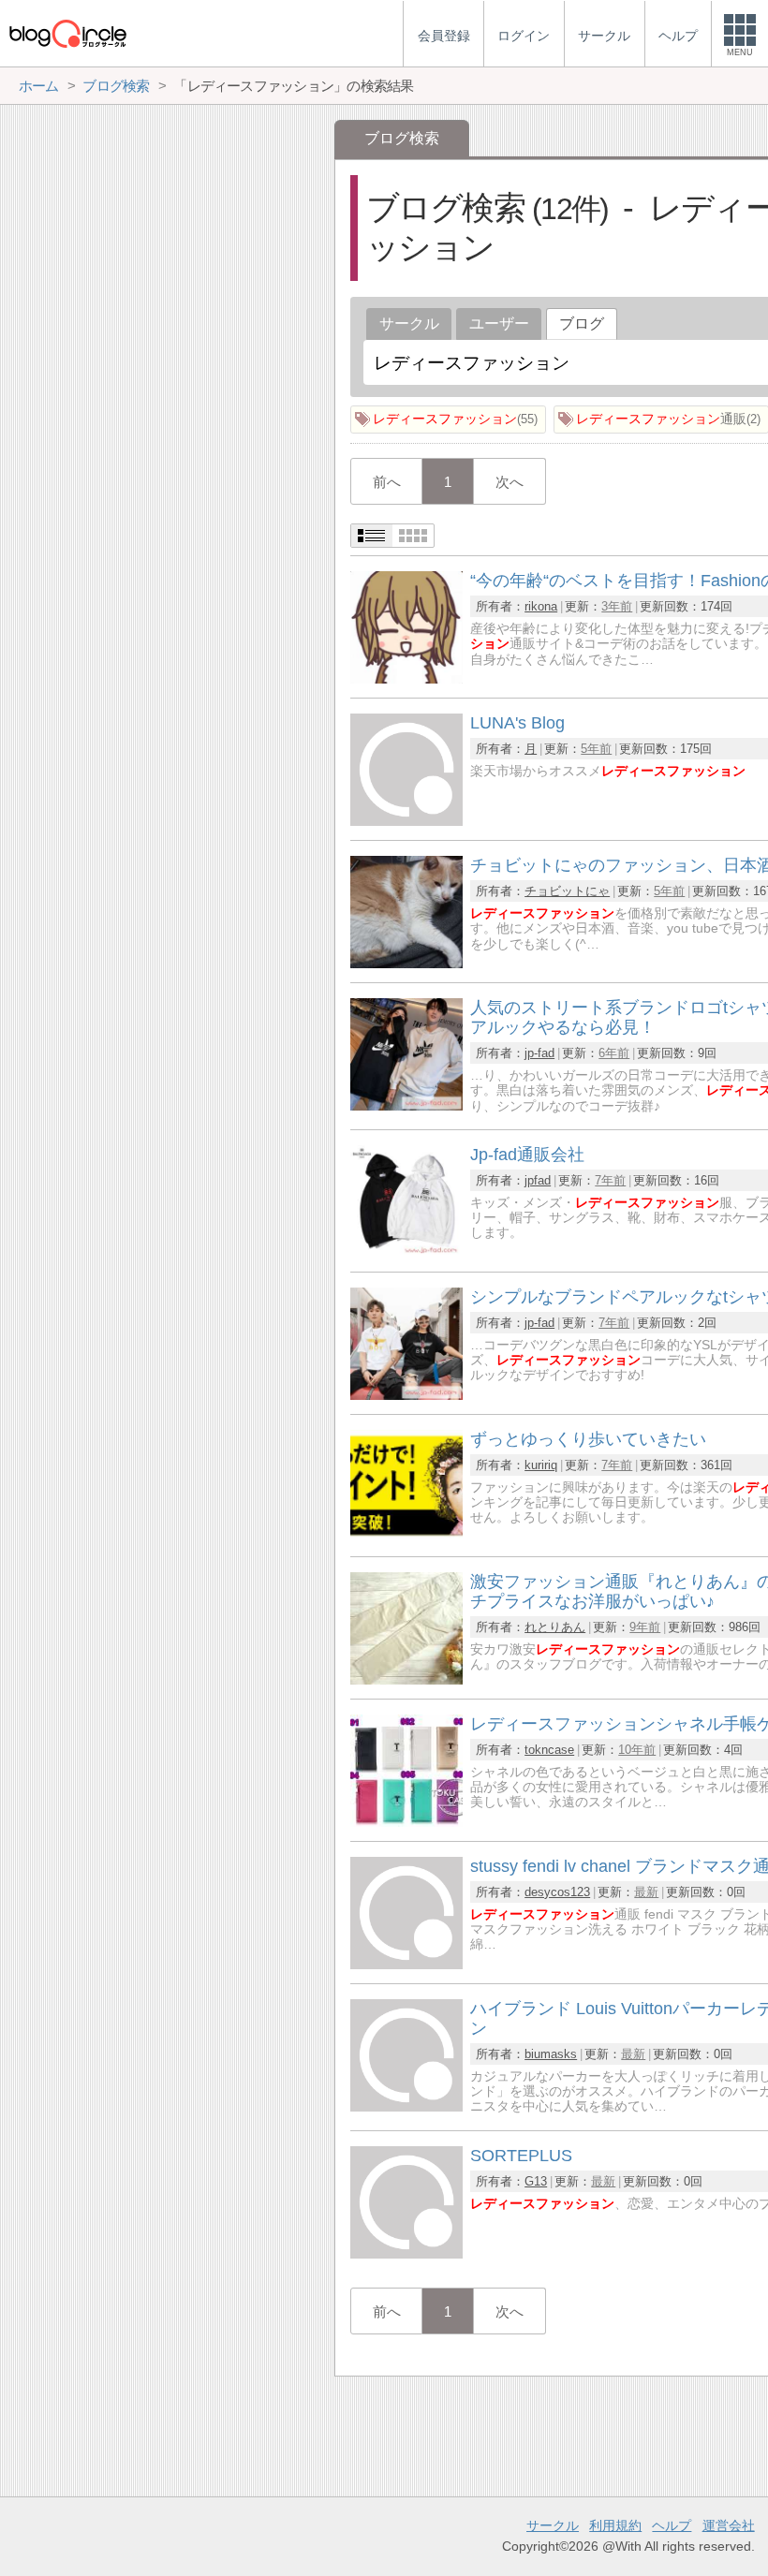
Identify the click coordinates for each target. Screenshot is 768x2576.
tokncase (549, 1750)
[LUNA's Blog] (406, 821)
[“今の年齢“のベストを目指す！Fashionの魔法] (406, 678)
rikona (541, 606)
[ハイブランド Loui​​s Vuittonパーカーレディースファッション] (406, 2106)
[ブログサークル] (67, 33)
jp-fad (539, 1053)
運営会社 (729, 2525)
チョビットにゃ (567, 891)
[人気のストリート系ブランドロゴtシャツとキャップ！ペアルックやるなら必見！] (406, 1105)
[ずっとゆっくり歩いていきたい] (406, 1537)
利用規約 (615, 2525)
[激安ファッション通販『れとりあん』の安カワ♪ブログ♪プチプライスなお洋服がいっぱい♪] (406, 1679)
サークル (409, 324)
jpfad (538, 1180)
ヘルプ (672, 2525)
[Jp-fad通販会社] (406, 1252)
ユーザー (499, 324)
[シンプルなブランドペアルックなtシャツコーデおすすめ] (406, 1395)
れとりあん (555, 1627)
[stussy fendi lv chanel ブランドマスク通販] (406, 1964)
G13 (536, 2181)
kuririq (541, 1465)
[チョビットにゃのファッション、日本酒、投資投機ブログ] (406, 963)
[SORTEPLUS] (406, 2253)
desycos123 (557, 1892)
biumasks (551, 2054)
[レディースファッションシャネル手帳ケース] (406, 1822)
